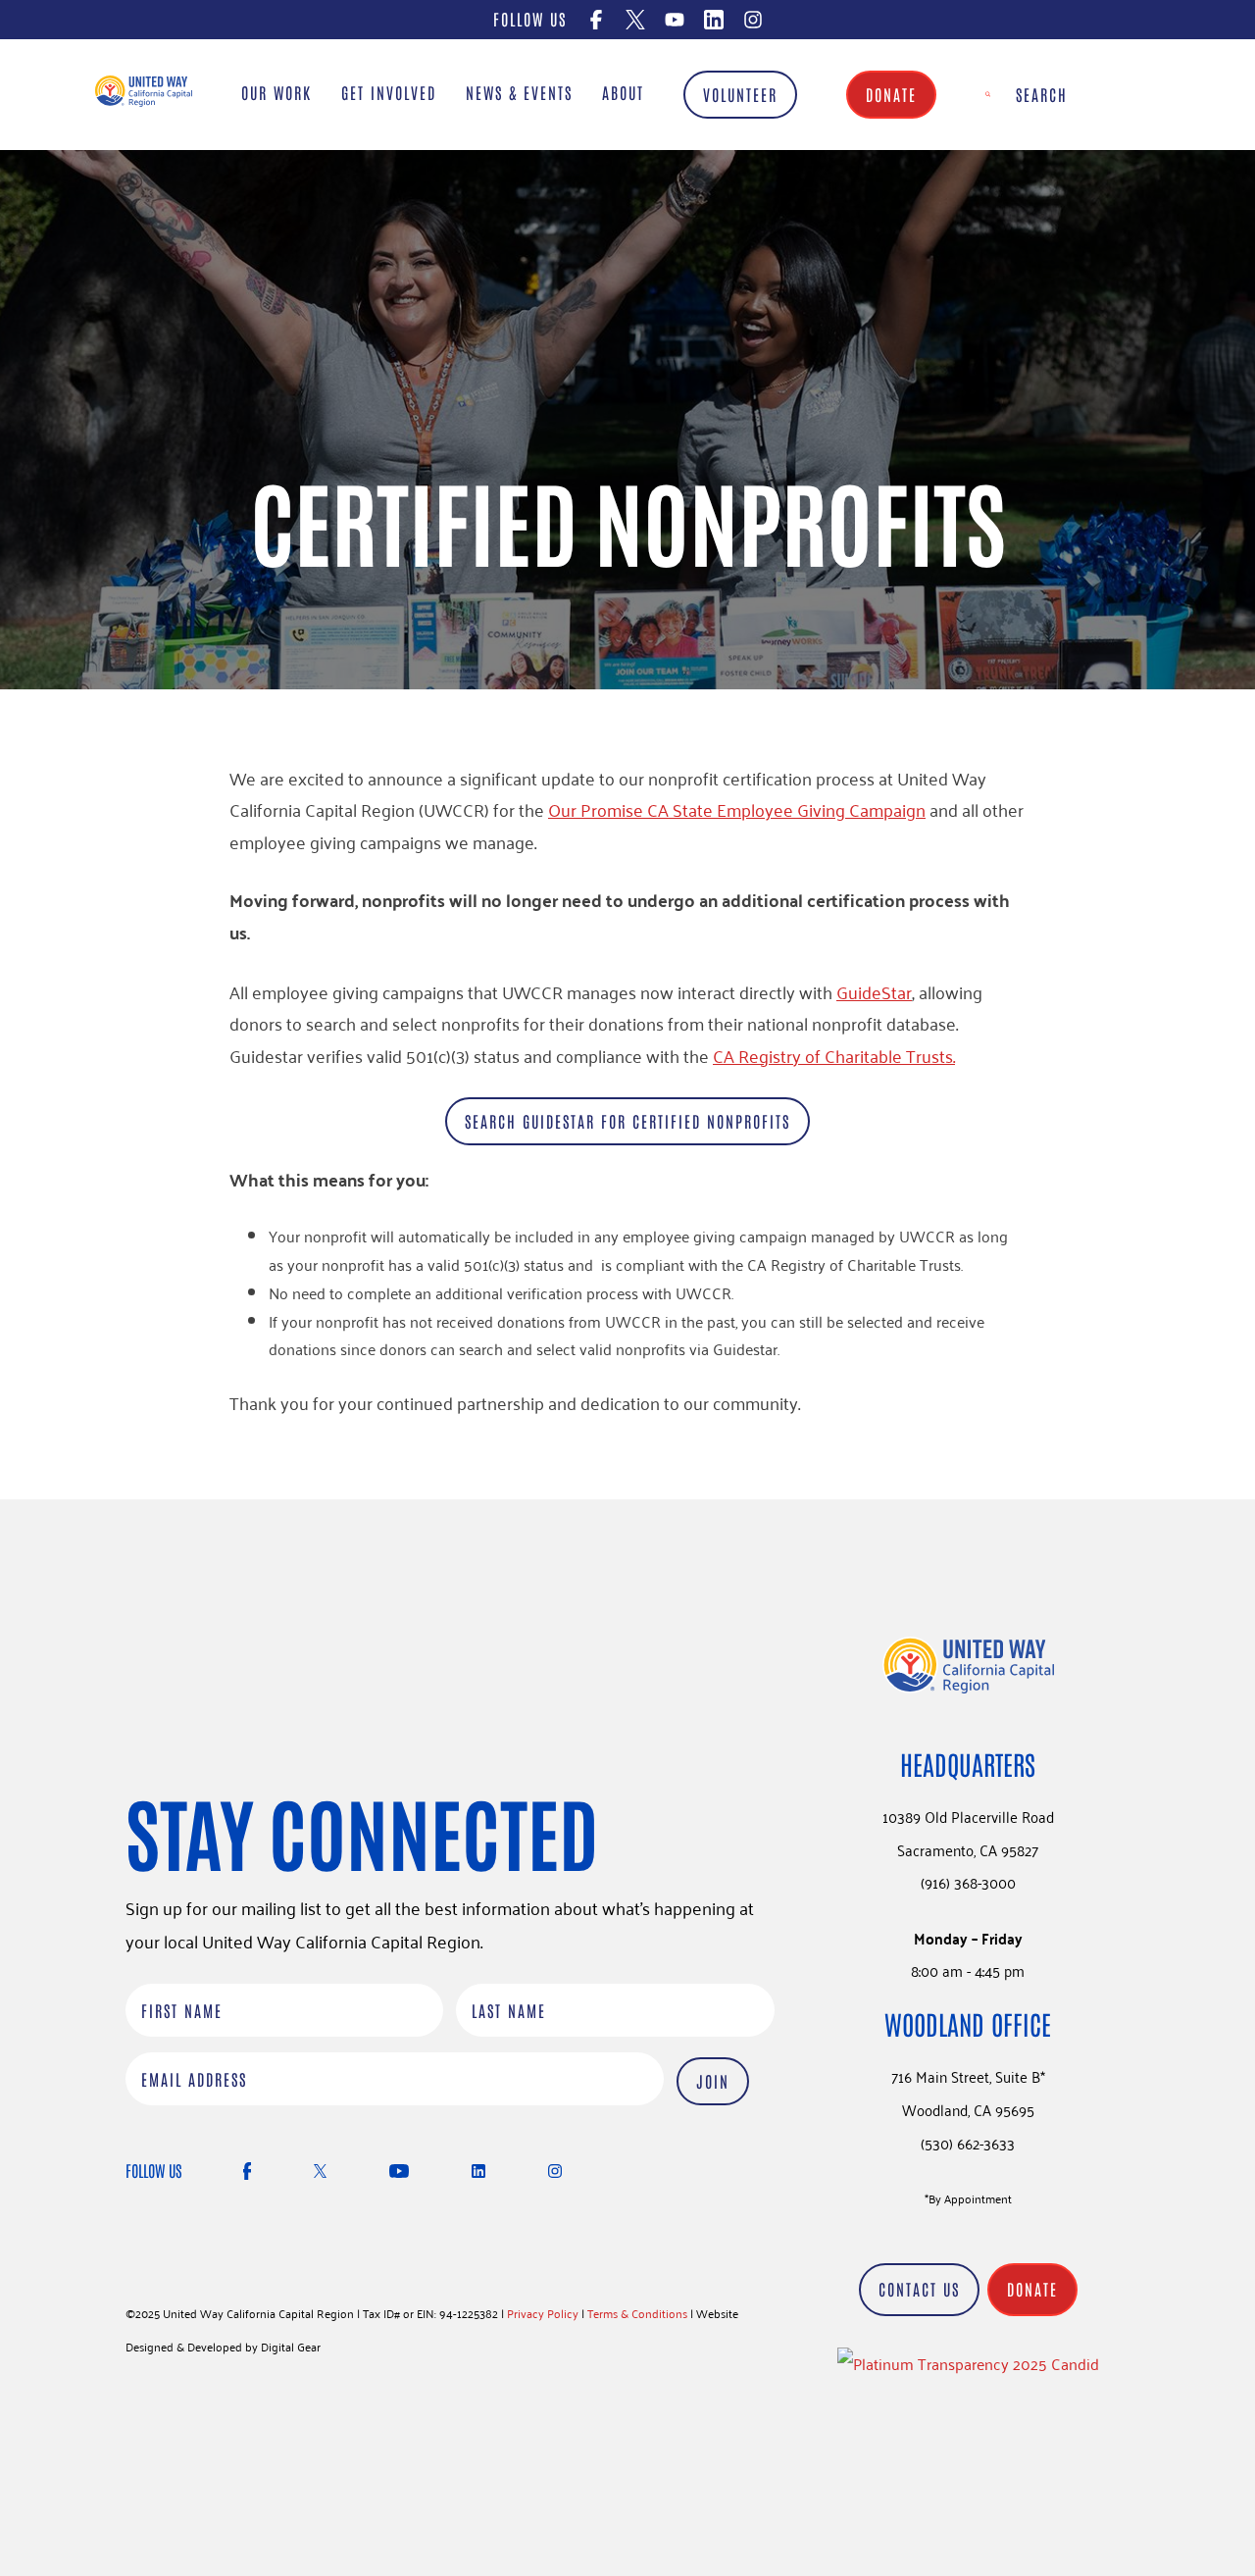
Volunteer (740, 94)
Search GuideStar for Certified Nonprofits (627, 1121)
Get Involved (389, 92)
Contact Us (919, 2289)
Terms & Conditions (637, 2313)
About (623, 92)
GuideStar (874, 991)
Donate (891, 94)
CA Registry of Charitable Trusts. (834, 1055)
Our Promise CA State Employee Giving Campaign (737, 809)
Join (713, 2081)
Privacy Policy (543, 2313)
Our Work (276, 92)
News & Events (519, 92)
